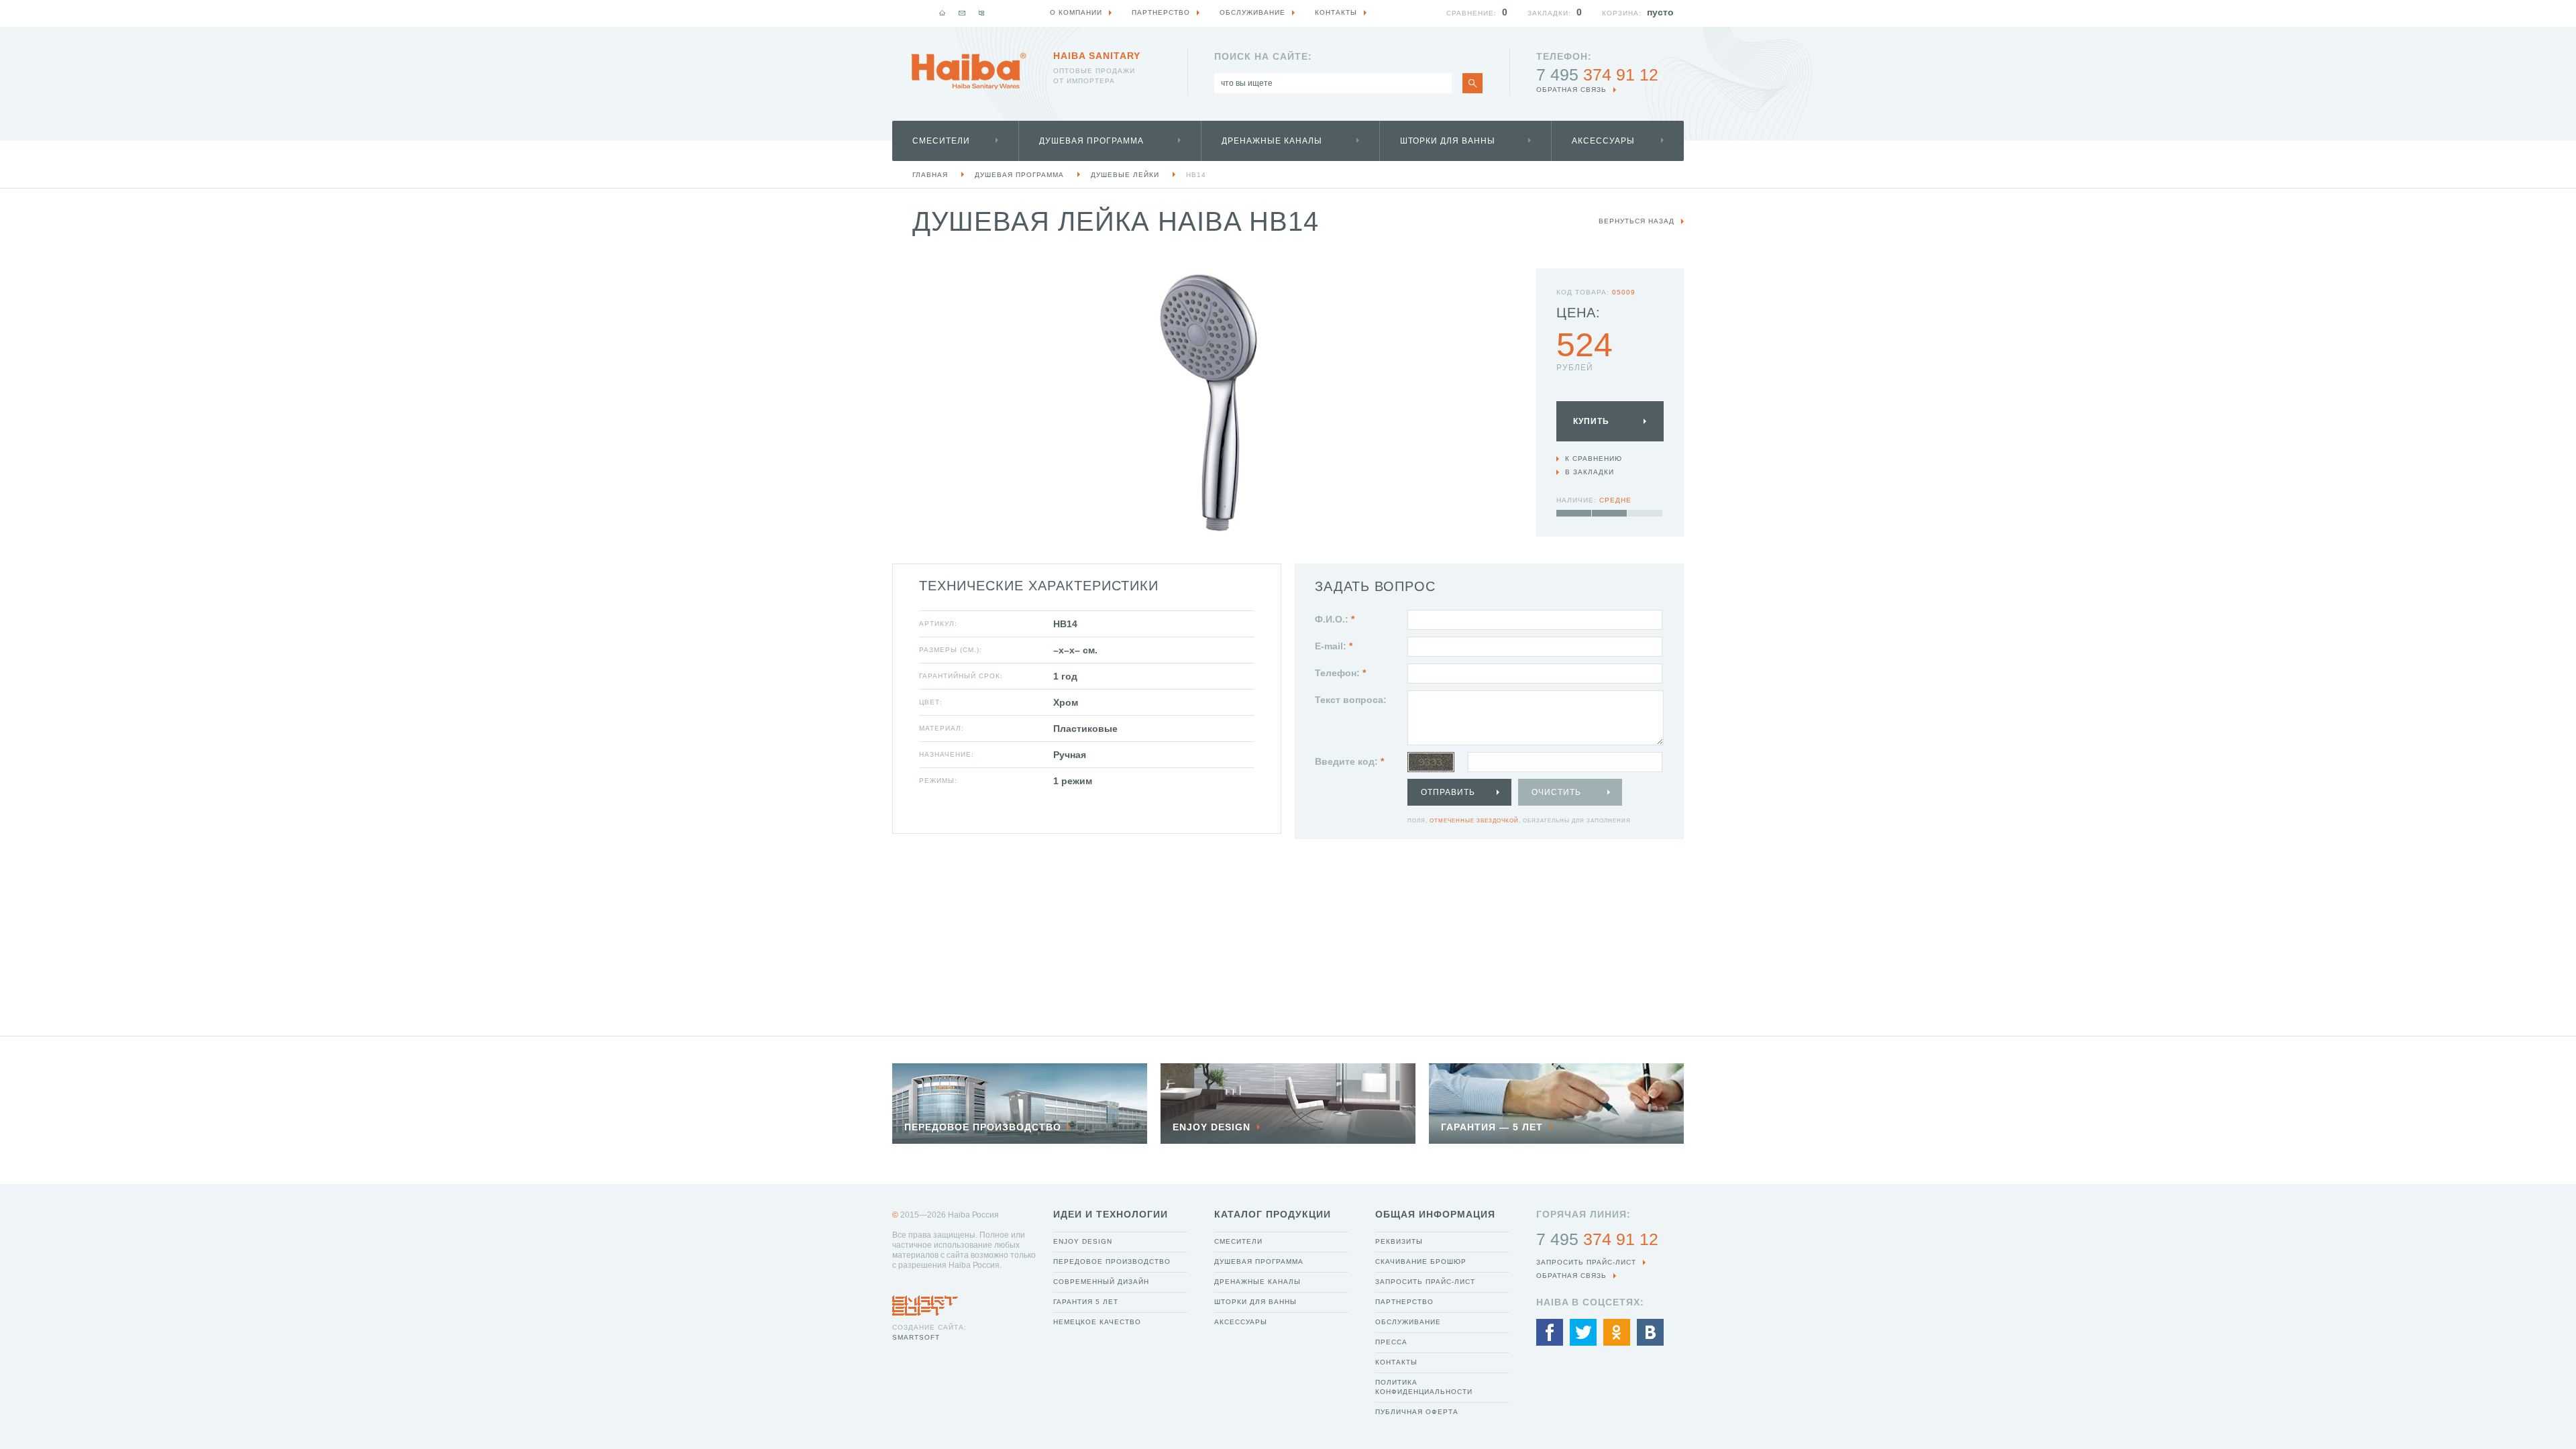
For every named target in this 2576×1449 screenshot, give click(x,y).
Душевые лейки (1125, 175)
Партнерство (1404, 1302)
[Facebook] (1550, 1332)
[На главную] (943, 13)
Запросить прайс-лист (1425, 1282)
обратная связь (1571, 90)
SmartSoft (916, 1337)
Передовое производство (1112, 1262)
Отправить (1448, 792)
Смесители (941, 141)
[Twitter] (1583, 1332)
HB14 (1196, 175)
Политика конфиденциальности (1424, 1387)
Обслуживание (1408, 1322)
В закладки (1590, 472)
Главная (930, 175)
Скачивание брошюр (1421, 1262)
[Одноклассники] (1617, 1332)
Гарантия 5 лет (1086, 1302)
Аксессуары (1603, 141)
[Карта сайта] (981, 13)
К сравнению (1594, 459)
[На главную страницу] (969, 71)
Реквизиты (1399, 1241)
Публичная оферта (1417, 1412)
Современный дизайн (1101, 1282)
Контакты (1396, 1362)
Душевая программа (1091, 141)
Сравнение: (1471, 13)
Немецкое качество (1097, 1322)
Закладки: (1549, 13)
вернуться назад (1636, 221)
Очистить (1556, 792)
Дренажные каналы (1272, 141)
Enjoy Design (1083, 1241)
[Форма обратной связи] (962, 13)
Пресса (1391, 1342)
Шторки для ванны (1448, 141)
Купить (1591, 421)
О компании (1076, 12)
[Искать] (1472, 83)
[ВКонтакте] (1650, 1332)
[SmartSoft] (925, 1302)
